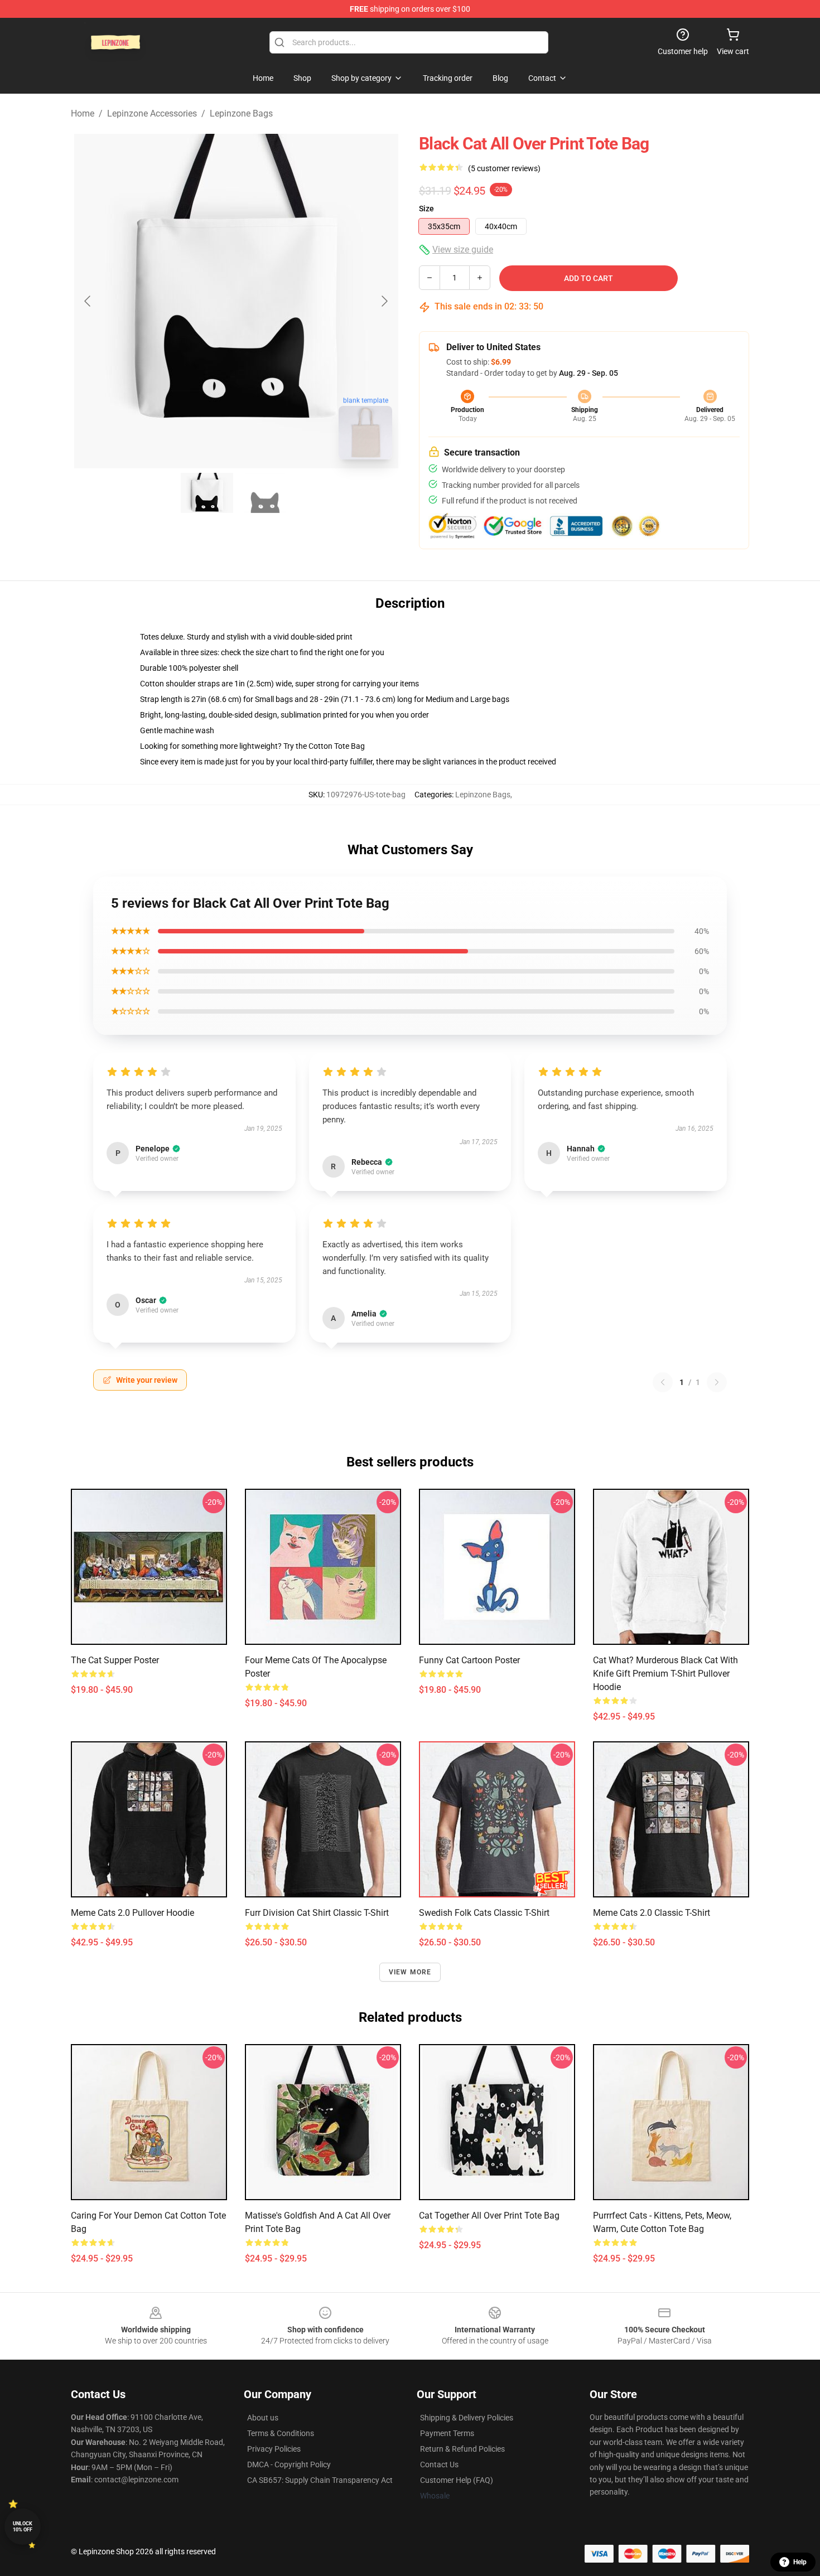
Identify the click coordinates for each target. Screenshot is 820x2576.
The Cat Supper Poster (115, 1660)
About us (263, 2418)
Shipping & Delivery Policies (467, 2418)
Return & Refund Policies (462, 2449)
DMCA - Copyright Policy (289, 2464)
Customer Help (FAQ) (457, 2480)
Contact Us (439, 2464)
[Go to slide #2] (265, 493)
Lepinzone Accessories (152, 113)
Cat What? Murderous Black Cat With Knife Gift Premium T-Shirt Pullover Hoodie (665, 1674)
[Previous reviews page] (663, 1382)
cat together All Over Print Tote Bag (489, 2216)
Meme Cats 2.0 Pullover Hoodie (132, 1913)
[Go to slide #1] (207, 493)
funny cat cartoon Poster (469, 1660)
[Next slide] (384, 301)
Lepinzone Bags (241, 113)
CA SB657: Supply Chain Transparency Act (320, 2480)
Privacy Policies (274, 2449)
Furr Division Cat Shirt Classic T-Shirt (317, 1913)
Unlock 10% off (23, 2527)
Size (426, 209)
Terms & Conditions (281, 2433)
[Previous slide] (88, 301)
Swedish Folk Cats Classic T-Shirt (484, 1913)
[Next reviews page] (717, 1382)
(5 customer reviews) (504, 168)
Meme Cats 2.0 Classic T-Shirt (652, 1913)
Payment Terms (447, 2433)
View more (410, 1972)
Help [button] (800, 2562)
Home (83, 113)
